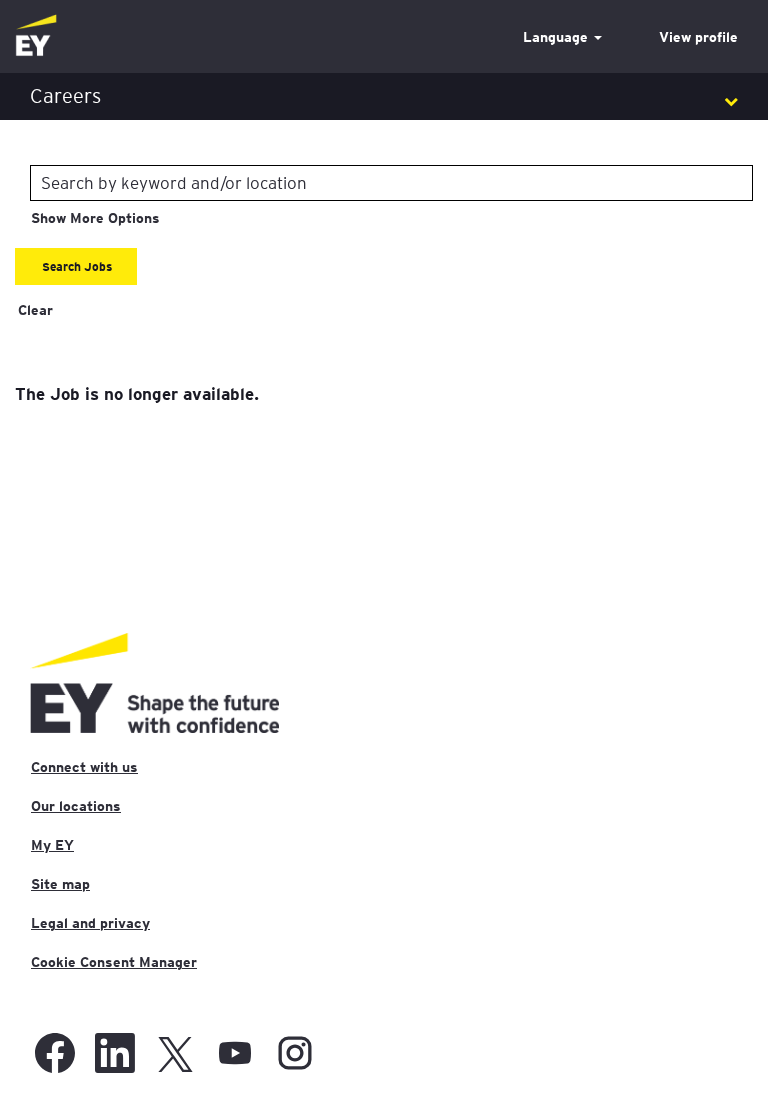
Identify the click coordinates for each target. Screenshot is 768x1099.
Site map (60, 884)
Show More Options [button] (95, 218)
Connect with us (84, 767)
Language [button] (557, 37)
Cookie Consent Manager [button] (114, 962)
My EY (52, 845)
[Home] (36, 36)
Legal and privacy (90, 923)
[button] (384, 96)
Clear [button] (35, 310)
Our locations (76, 806)
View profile (698, 37)
